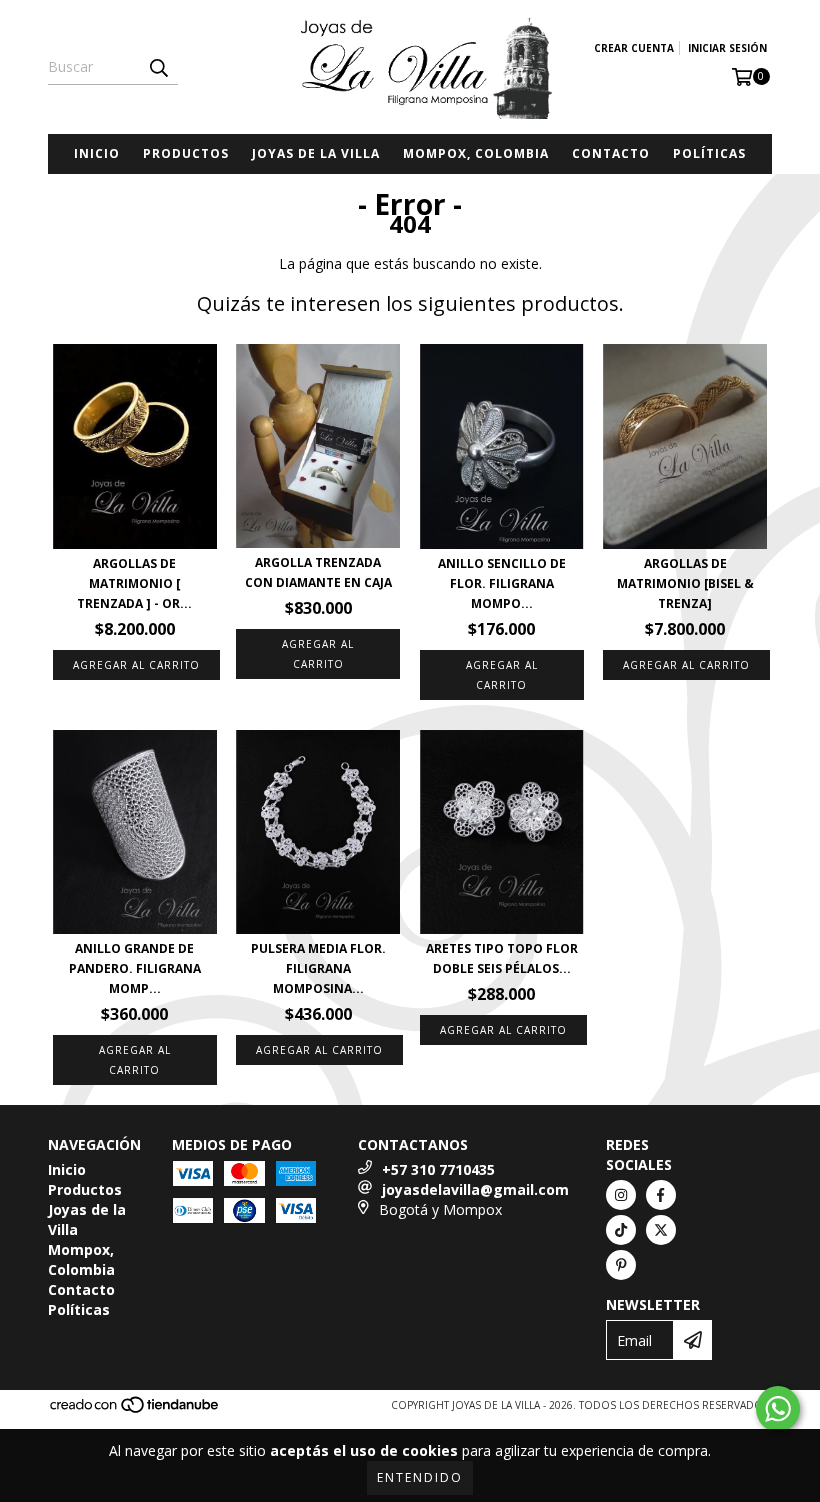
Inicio (97, 153)
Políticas (709, 153)
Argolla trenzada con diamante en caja (318, 572)
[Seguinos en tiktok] (621, 1230)
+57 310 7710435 (438, 1169)
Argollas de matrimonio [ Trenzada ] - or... (134, 583)
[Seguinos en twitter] (661, 1230)
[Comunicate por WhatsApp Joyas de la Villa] (778, 1409)
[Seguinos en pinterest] (621, 1265)
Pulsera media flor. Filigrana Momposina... (318, 968)
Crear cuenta (634, 48)
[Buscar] (158, 67)
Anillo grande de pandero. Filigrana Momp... (135, 968)
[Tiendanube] (135, 1411)
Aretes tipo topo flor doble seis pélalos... (502, 958)
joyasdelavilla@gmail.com (475, 1189)
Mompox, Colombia (476, 153)
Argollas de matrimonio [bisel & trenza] (685, 583)
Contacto (611, 153)
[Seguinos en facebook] (661, 1195)
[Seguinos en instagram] (621, 1195)
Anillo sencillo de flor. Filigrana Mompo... (502, 583)
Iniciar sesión (727, 48)
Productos (186, 153)
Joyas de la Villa (316, 153)
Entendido (420, 1477)
